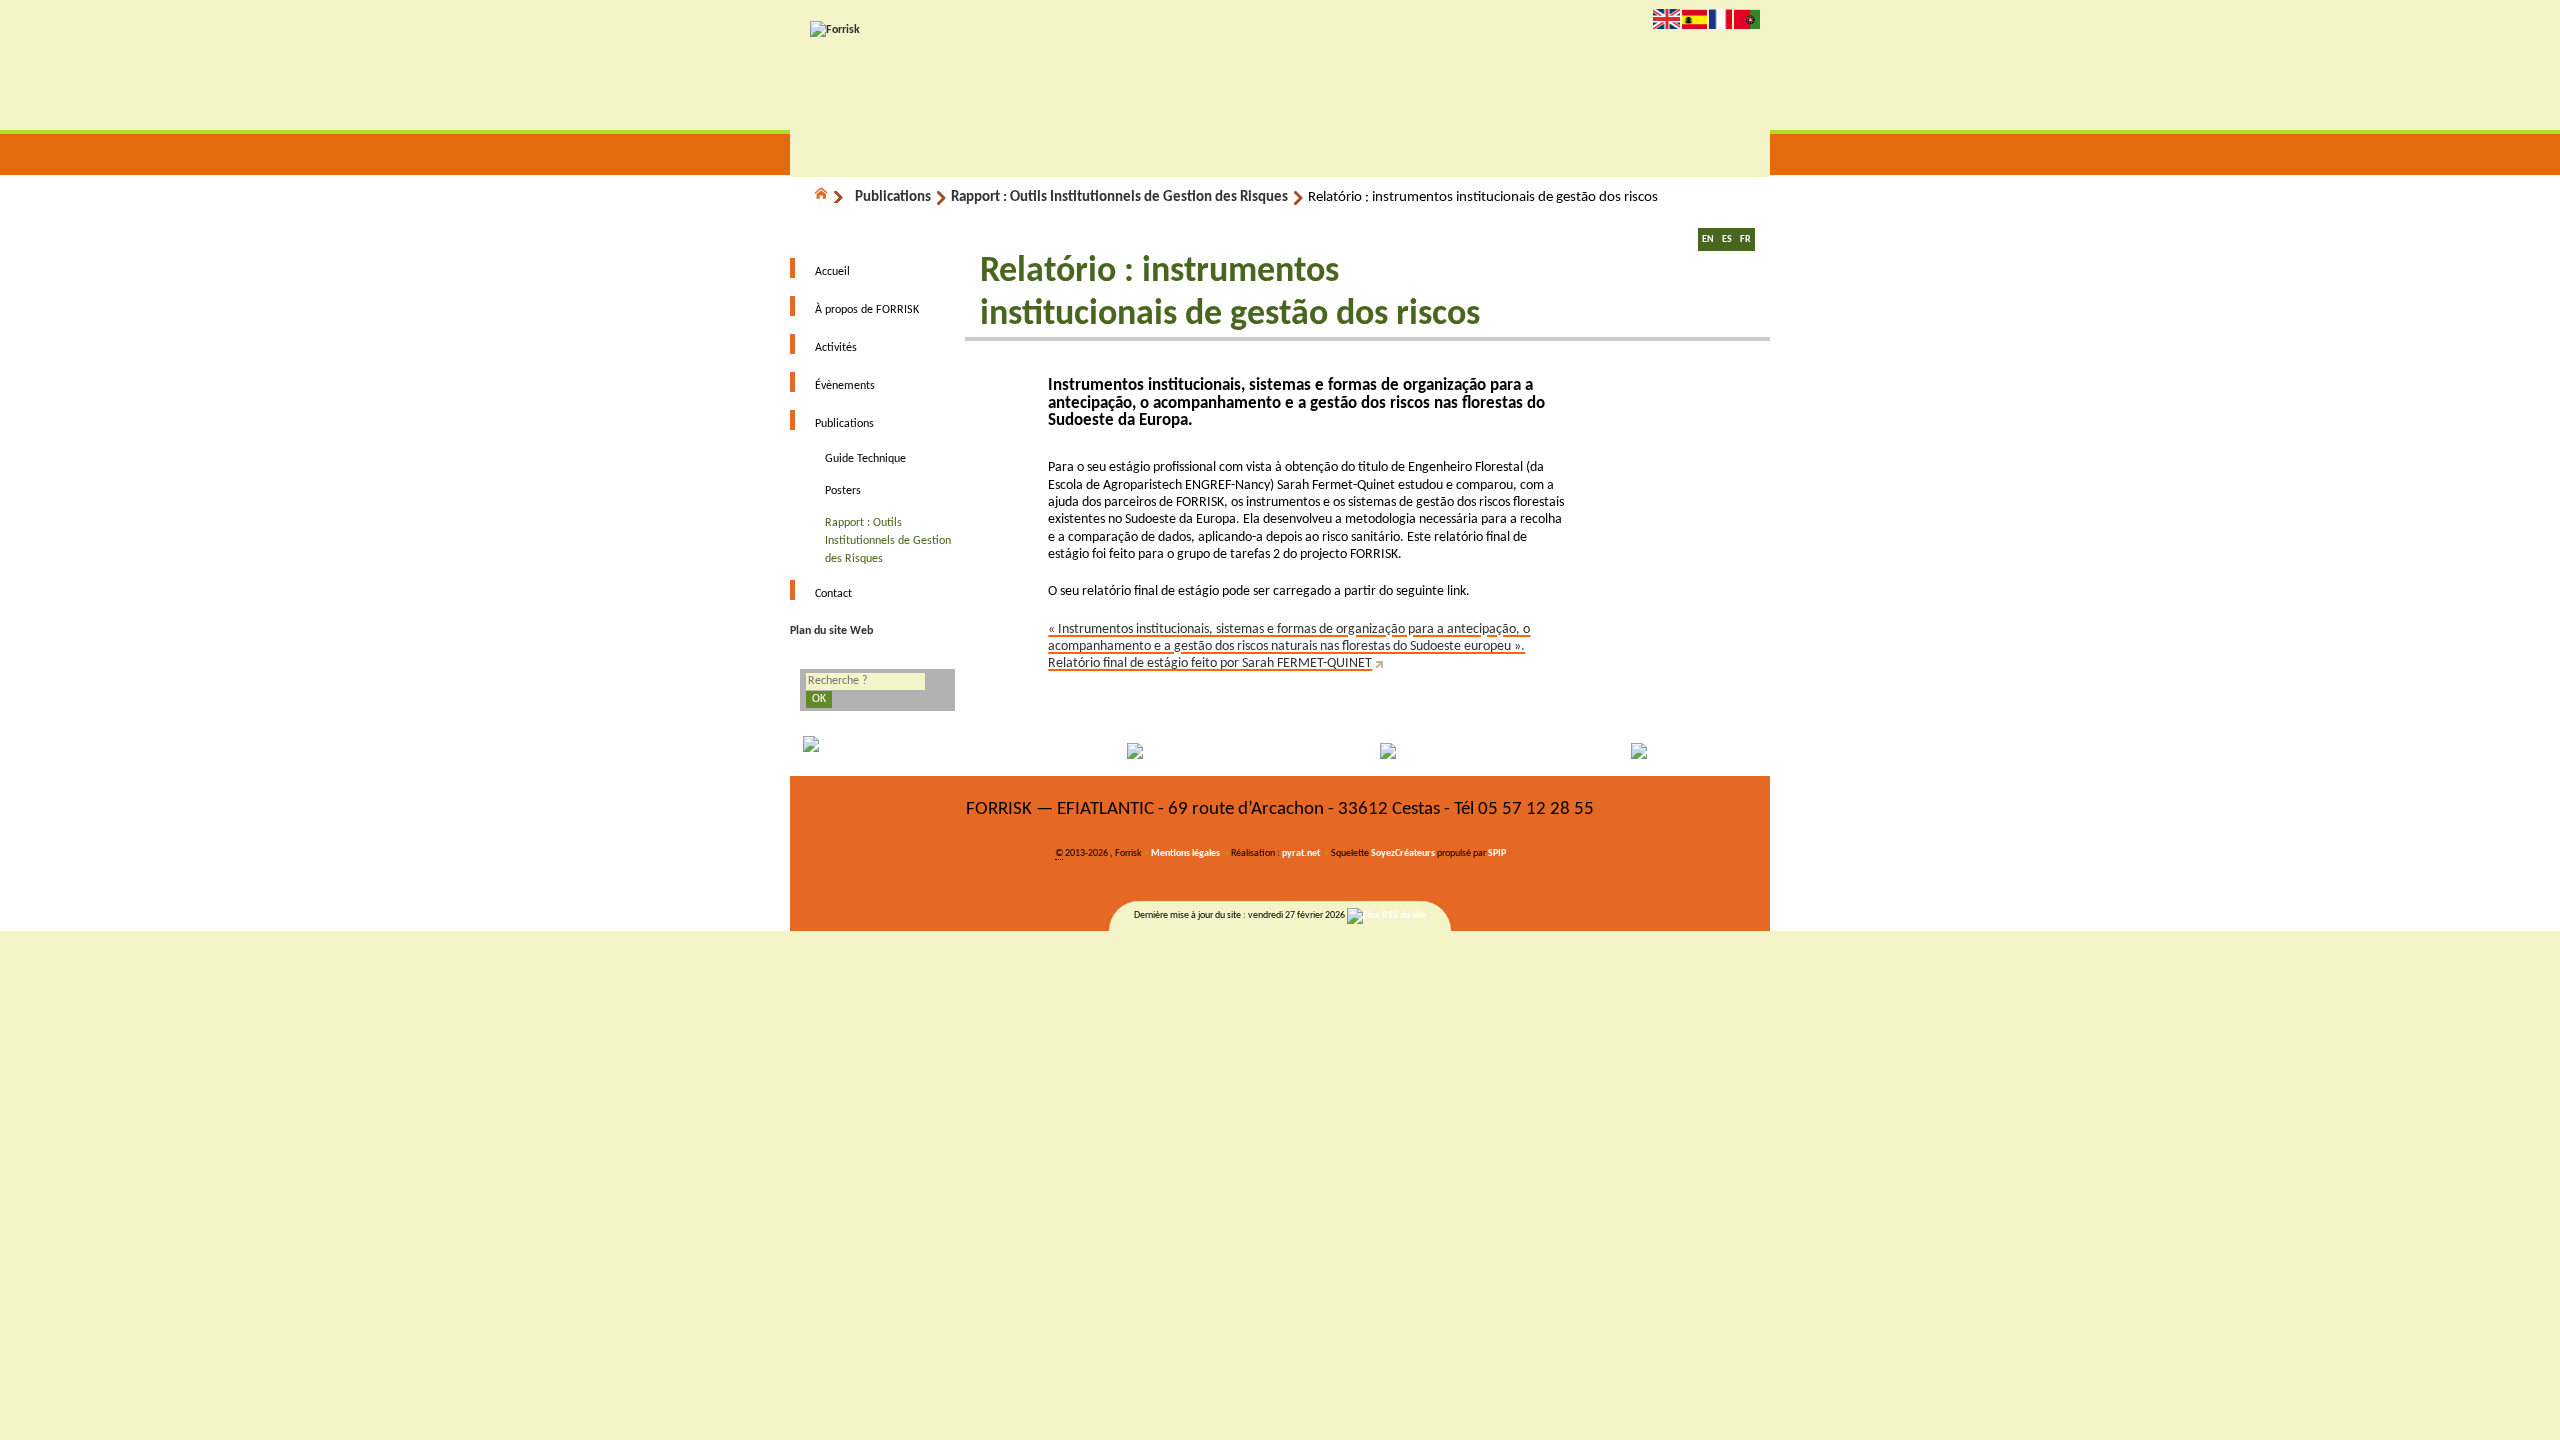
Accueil (832, 272)
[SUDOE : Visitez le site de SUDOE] (1403, 751)
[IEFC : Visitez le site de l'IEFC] (1648, 751)
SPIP (1497, 853)
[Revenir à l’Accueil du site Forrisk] (835, 30)
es (1694, 18)
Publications (893, 197)
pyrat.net (1301, 853)
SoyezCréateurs (1403, 853)
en (1666, 18)
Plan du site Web (831, 631)
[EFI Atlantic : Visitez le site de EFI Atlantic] (1158, 751)
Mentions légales (1185, 853)
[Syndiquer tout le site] (1386, 915)
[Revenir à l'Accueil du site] (830, 197)
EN (1708, 239)
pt (1747, 18)
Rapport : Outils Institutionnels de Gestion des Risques (1119, 197)
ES (1727, 239)
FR (1745, 239)
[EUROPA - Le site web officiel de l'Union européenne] (913, 751)
